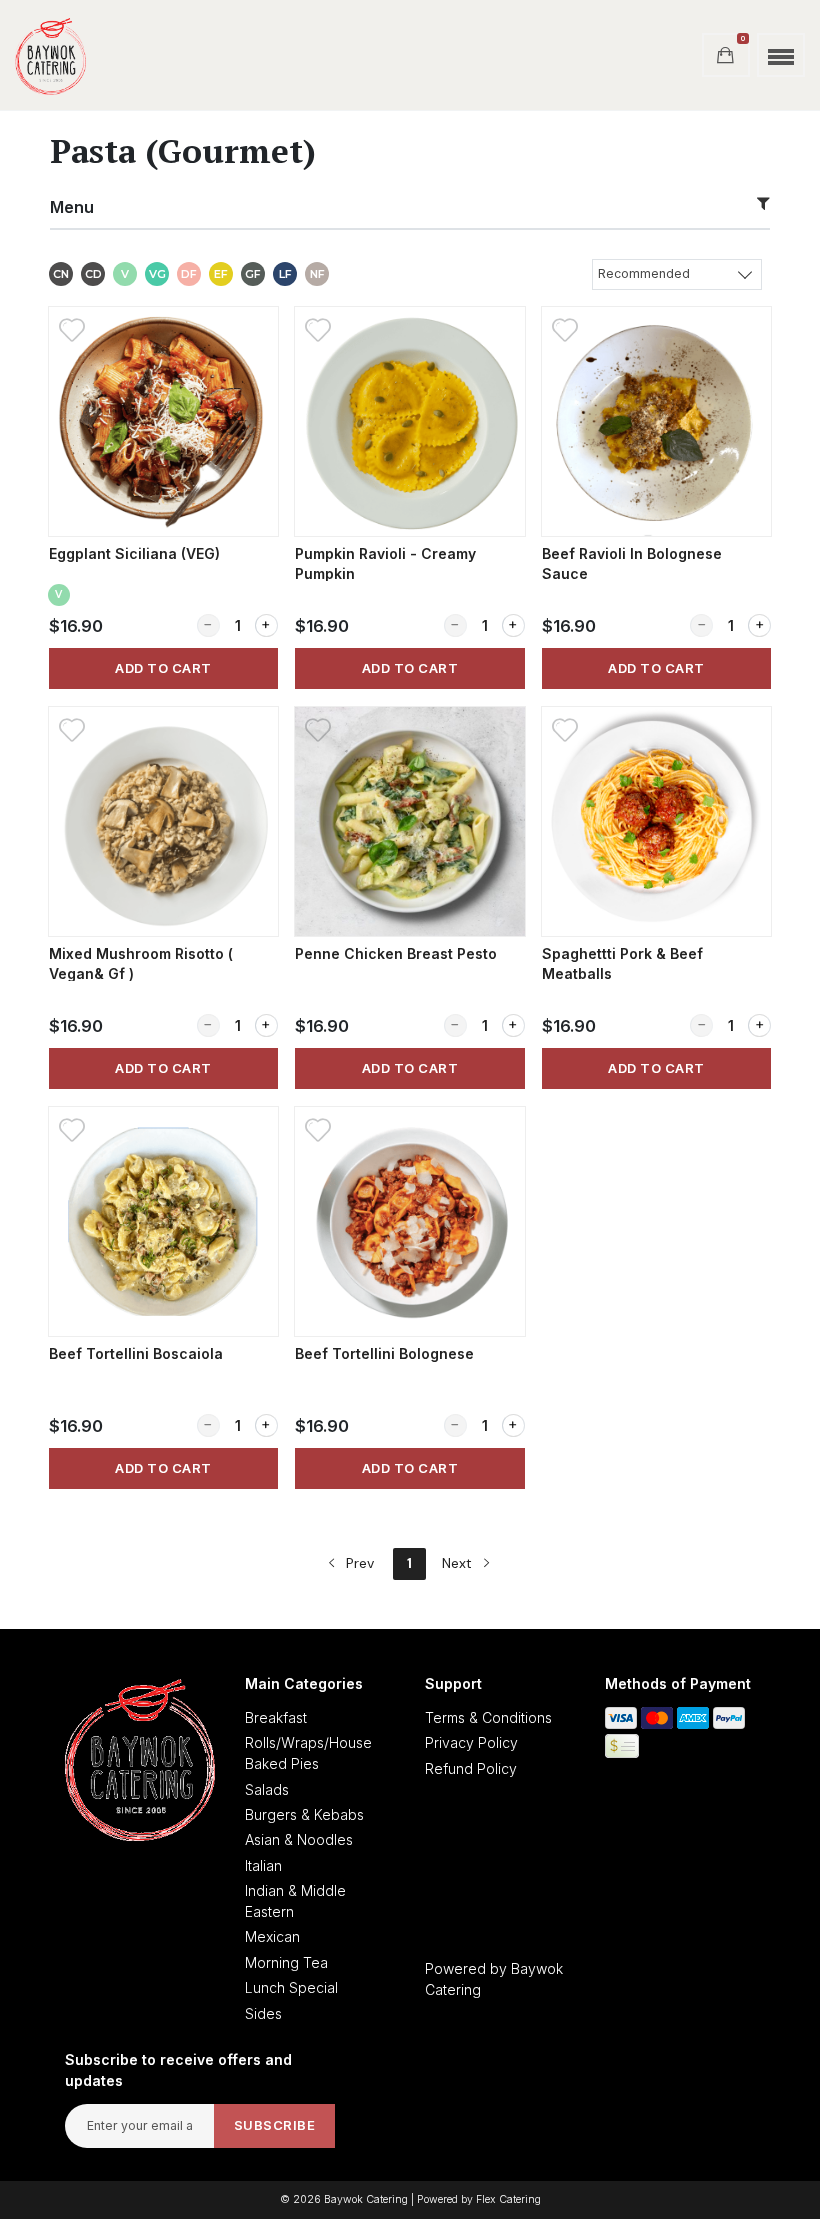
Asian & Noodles (299, 1839)
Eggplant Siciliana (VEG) (134, 553)
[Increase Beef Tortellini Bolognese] (513, 1425)
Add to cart (163, 668)
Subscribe (275, 2125)
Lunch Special (291, 1987)
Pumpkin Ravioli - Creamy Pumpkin (385, 563)
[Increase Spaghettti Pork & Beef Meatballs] (759, 1025)
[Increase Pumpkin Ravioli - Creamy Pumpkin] (513, 625)
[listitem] (163, 498)
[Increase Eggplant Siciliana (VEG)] (266, 625)
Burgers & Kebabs (304, 1814)
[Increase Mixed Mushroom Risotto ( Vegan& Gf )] (266, 1025)
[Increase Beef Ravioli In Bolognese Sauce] (759, 625)
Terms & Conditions (488, 1717)
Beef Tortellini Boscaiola (136, 1353)
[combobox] (677, 273)
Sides (263, 2013)
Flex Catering (508, 2199)
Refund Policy (471, 1768)
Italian (263, 1865)
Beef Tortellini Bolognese (384, 1353)
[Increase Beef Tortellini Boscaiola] (266, 1425)
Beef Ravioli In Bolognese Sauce (632, 563)
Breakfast (276, 1717)
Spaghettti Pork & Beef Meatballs (622, 963)
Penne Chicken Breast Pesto (396, 953)
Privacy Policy (471, 1742)
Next (459, 1563)
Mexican (272, 1936)
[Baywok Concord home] (50, 55)
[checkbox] (61, 276)
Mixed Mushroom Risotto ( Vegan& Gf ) (141, 963)
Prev (358, 1563)
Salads (267, 1789)
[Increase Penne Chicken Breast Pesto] (513, 1025)
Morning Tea (286, 1962)
